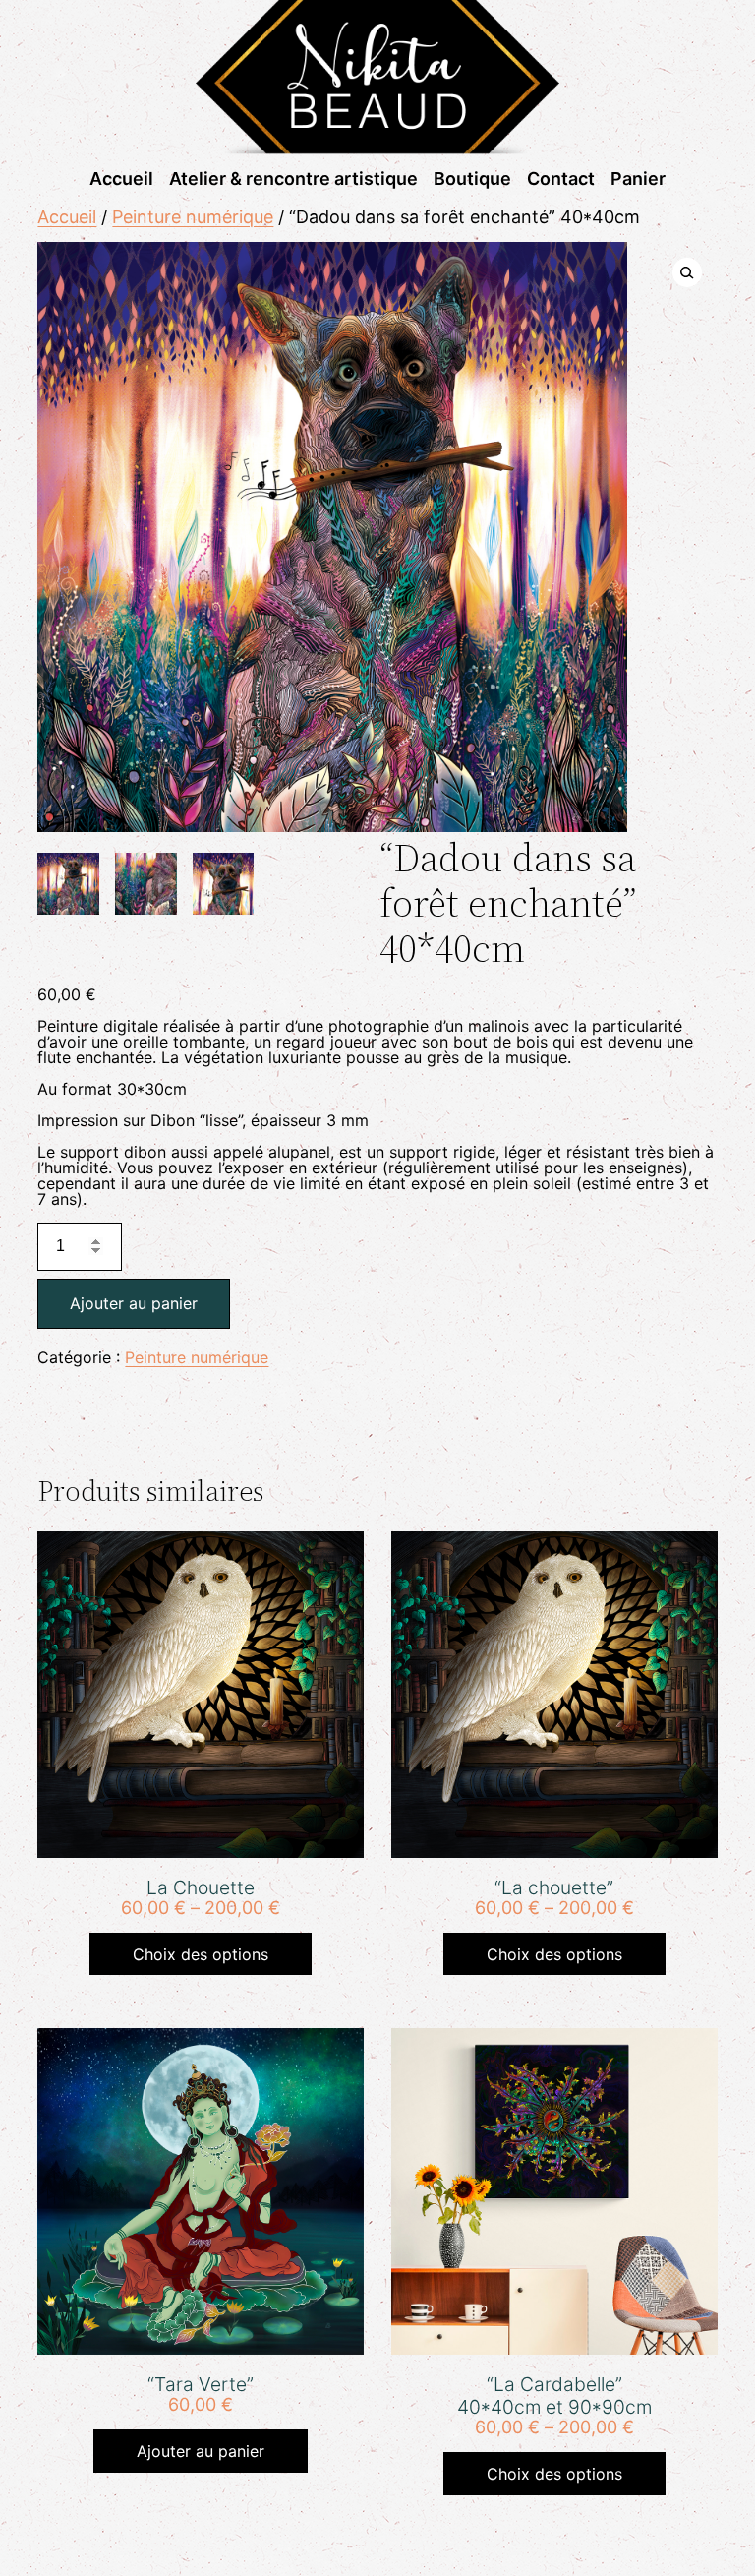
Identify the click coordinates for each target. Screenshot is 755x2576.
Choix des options (201, 1954)
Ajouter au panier (134, 1303)
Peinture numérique (193, 217)
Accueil (67, 217)
